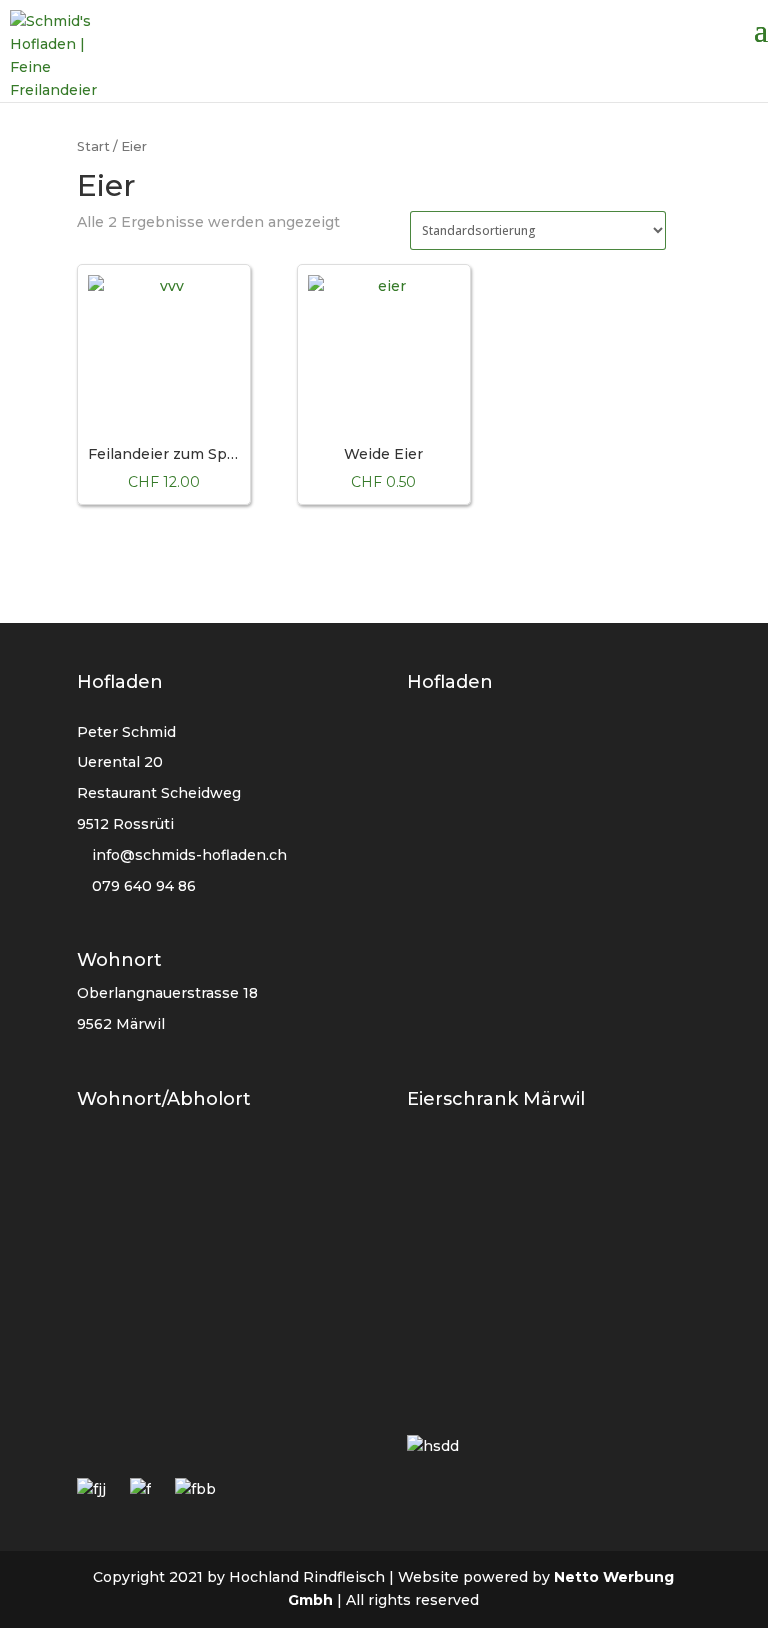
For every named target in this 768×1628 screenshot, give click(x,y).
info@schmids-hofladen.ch (189, 855)
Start (93, 146)
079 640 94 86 (142, 886)
